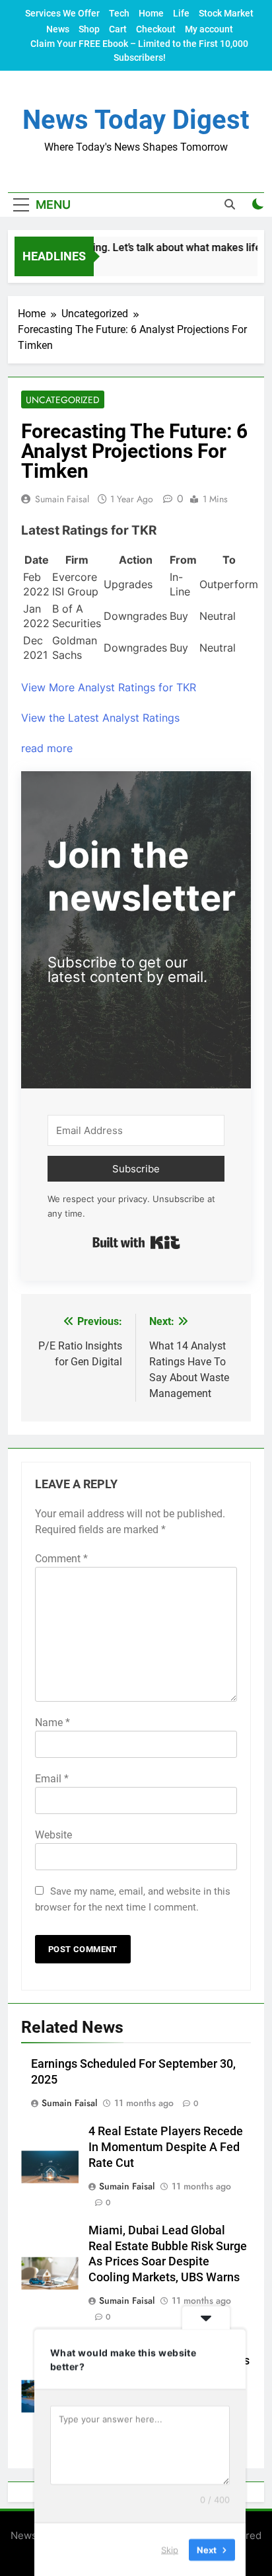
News (58, 29)
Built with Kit (136, 1242)
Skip (170, 2549)
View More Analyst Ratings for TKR (109, 687)
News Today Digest (136, 120)
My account (209, 29)
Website (53, 1835)
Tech (119, 13)
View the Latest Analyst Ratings (100, 718)
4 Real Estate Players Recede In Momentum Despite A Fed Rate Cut (166, 2147)
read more (47, 748)
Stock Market (226, 13)
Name (52, 1723)
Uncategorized (63, 400)
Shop (89, 29)
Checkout (156, 29)
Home (151, 13)
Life (181, 13)
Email (52, 1779)
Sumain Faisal (62, 499)
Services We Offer (62, 13)
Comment (61, 1559)
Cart (118, 29)
